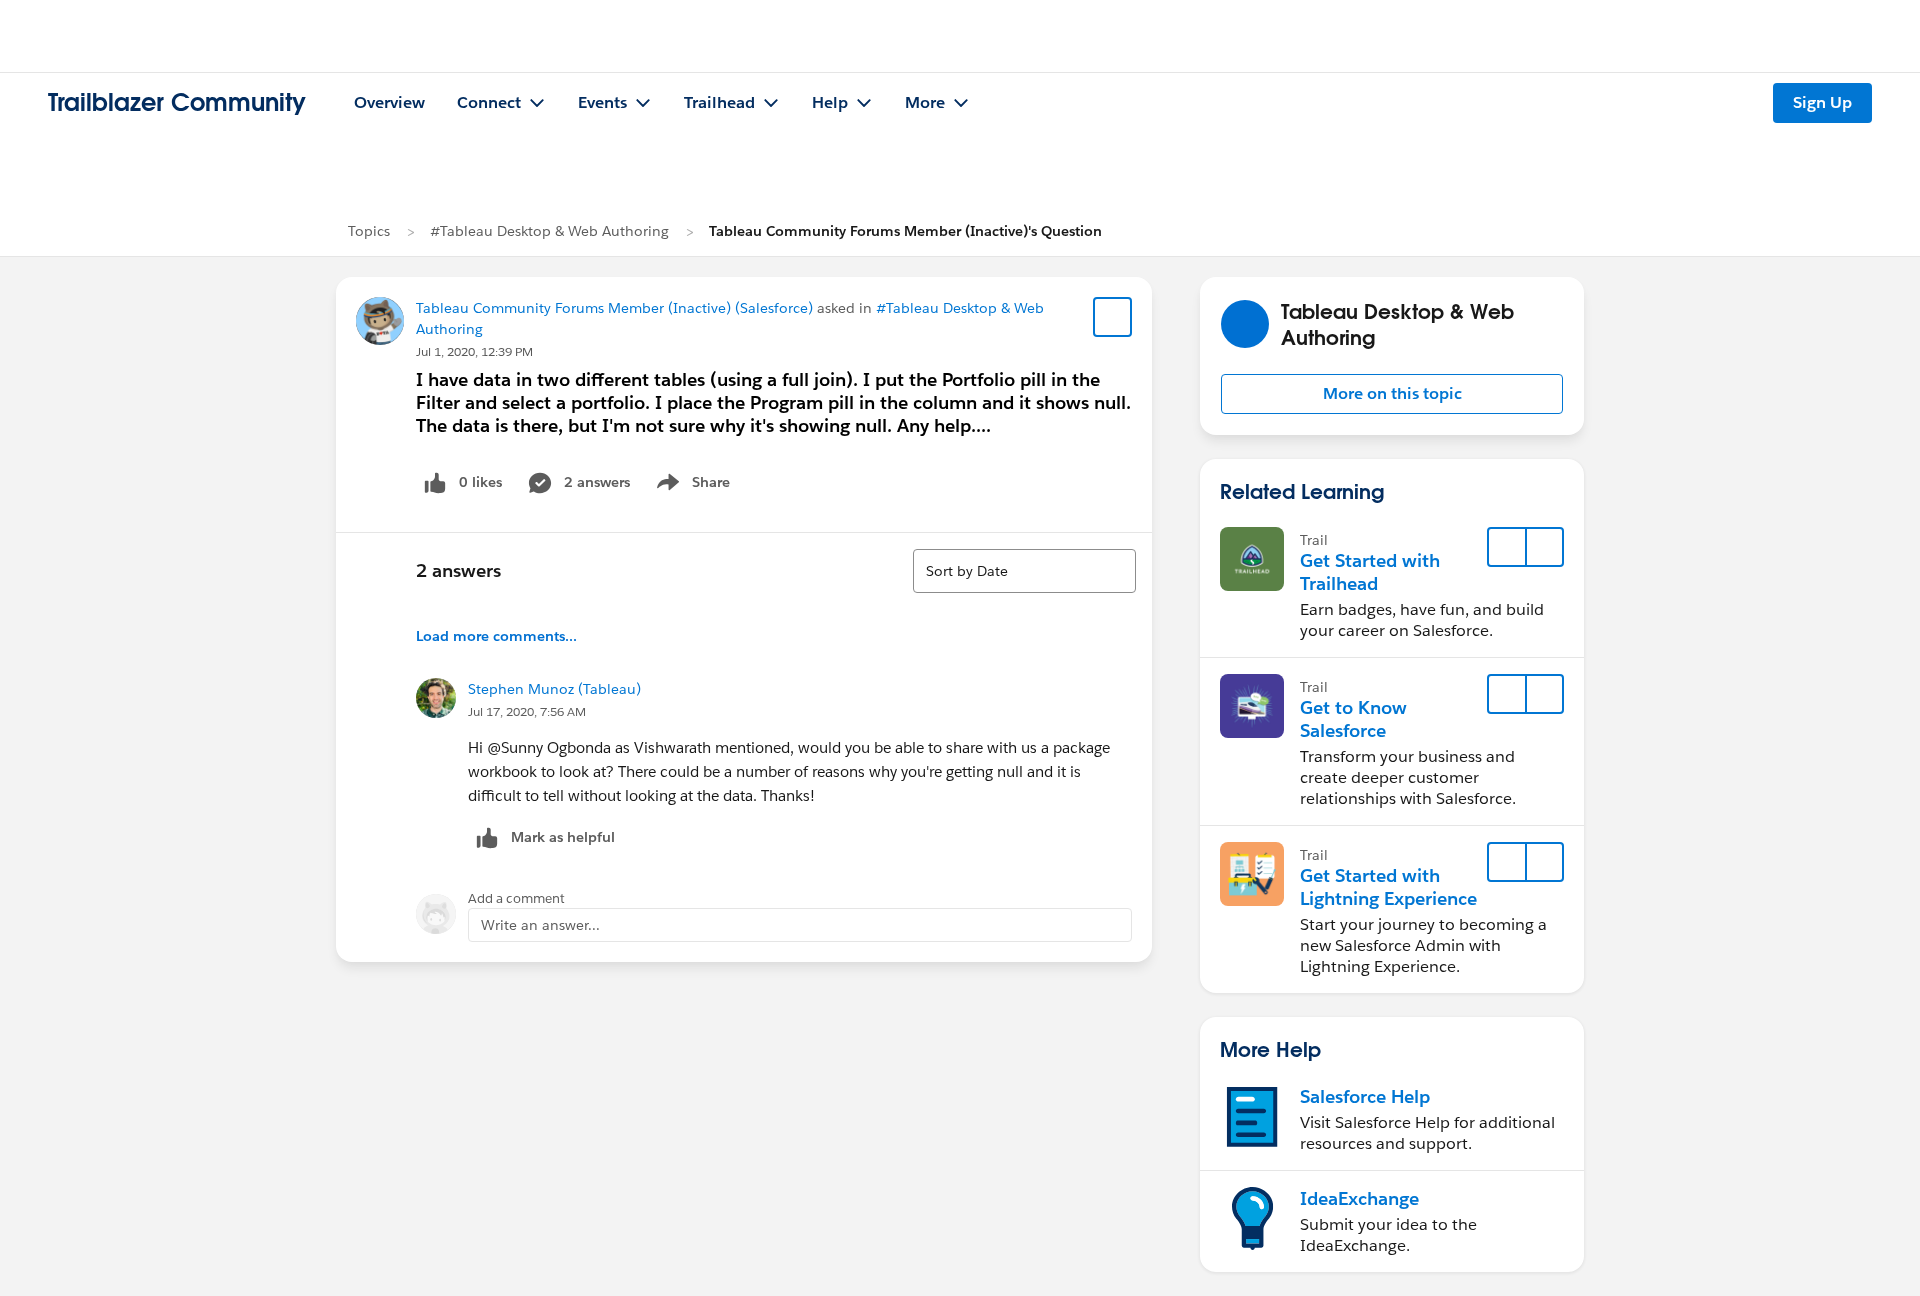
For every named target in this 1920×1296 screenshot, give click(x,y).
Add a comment (516, 898)
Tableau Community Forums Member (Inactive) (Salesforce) (614, 308)
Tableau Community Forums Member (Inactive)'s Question (905, 231)
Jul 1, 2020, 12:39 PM (474, 351)
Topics (369, 231)
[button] (1392, 394)
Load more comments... (496, 636)
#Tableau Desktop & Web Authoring (549, 231)
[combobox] (1024, 571)
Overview (389, 102)
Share (690, 486)
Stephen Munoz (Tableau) (554, 689)
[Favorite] (1113, 317)
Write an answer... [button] (540, 925)
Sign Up (1822, 102)
